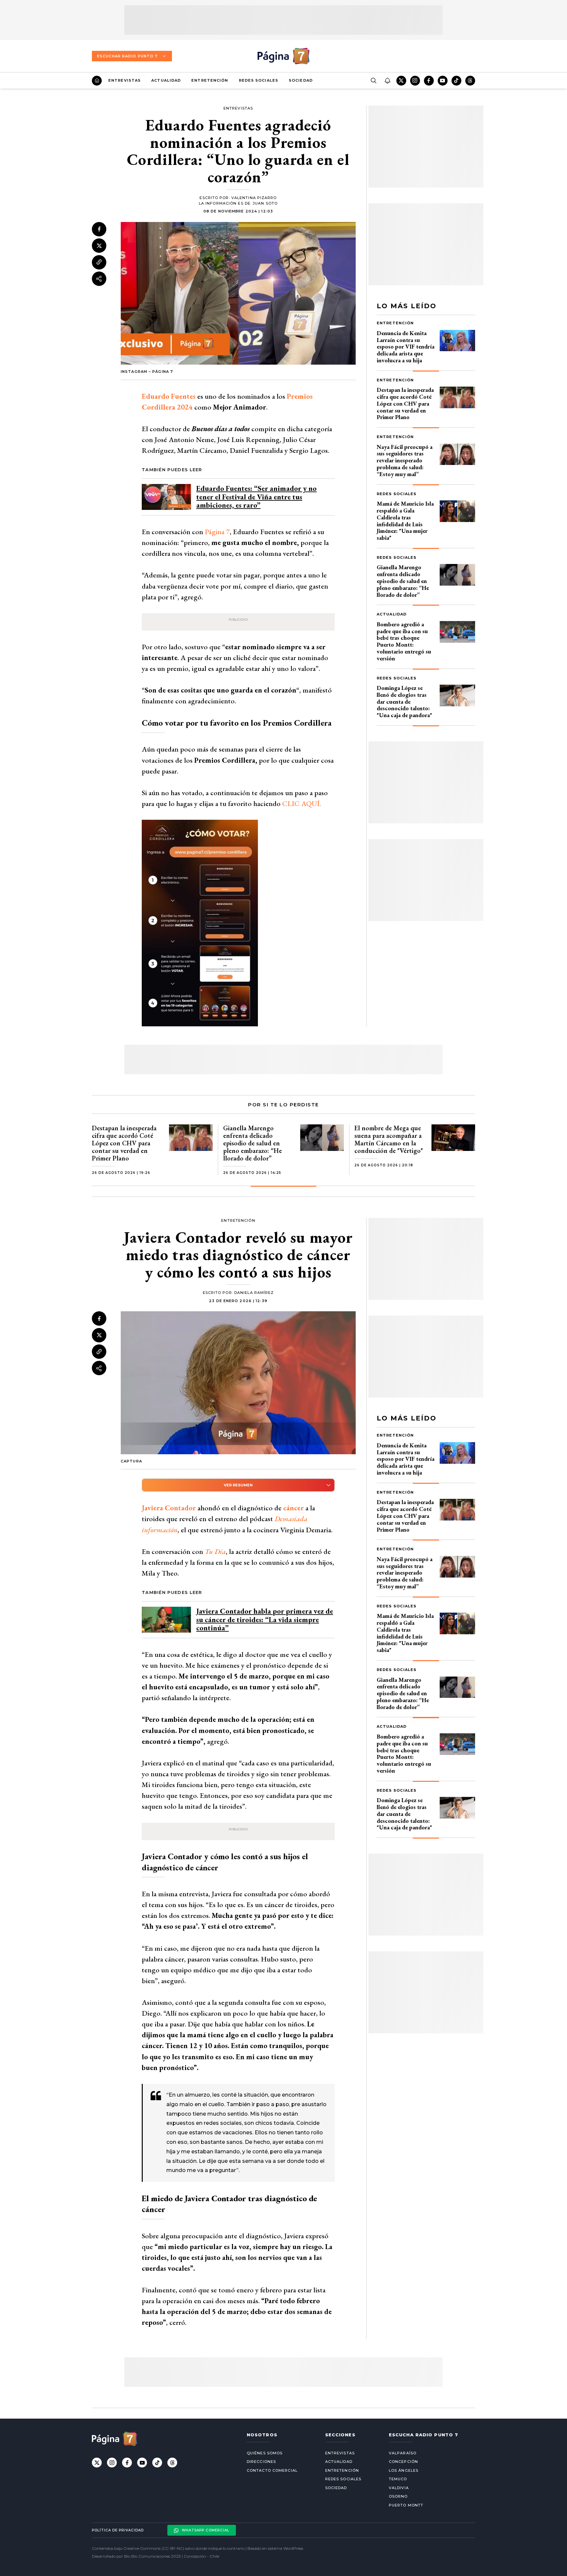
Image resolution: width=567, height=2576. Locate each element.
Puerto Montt (406, 2505)
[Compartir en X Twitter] (99, 246)
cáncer (293, 1508)
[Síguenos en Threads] (470, 81)
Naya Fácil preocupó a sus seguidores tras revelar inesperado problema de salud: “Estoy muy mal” (405, 460)
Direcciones (261, 2462)
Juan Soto (265, 203)
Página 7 (217, 532)
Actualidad (166, 80)
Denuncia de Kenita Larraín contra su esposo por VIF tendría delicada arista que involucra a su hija (406, 347)
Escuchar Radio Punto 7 (127, 56)
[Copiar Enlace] (99, 262)
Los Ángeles (404, 2470)
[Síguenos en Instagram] (415, 81)
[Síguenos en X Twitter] (401, 81)
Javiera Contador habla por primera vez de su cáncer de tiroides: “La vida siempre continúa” (265, 1619)
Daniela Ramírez (254, 1293)
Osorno (398, 2496)
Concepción (403, 2462)
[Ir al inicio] (97, 81)
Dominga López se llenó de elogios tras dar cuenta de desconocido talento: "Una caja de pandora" (404, 701)
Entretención (210, 80)
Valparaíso (403, 2453)
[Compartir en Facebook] (99, 229)
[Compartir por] (99, 279)
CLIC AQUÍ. (302, 804)
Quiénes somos (265, 2453)
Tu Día (215, 1551)
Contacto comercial (272, 2470)
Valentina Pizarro (254, 198)
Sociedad (301, 80)
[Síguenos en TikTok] (456, 81)
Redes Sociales (259, 80)
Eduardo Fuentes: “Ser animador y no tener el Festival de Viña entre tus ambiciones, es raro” (256, 497)
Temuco (398, 2479)
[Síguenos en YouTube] (443, 81)
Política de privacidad (118, 2530)
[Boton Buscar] (373, 81)
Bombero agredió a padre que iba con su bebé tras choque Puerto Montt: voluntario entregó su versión (404, 641)
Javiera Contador (169, 1508)
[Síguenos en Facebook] (429, 81)
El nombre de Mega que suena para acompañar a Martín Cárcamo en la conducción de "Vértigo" (389, 1139)
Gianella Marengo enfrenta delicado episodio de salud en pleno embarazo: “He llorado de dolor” (403, 581)
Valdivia (399, 2488)
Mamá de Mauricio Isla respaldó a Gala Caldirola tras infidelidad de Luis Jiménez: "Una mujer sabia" (405, 521)
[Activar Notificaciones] (387, 81)
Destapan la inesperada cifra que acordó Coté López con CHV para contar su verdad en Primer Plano (405, 403)
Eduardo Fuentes (169, 396)
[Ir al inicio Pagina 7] (283, 56)
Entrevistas (125, 80)
